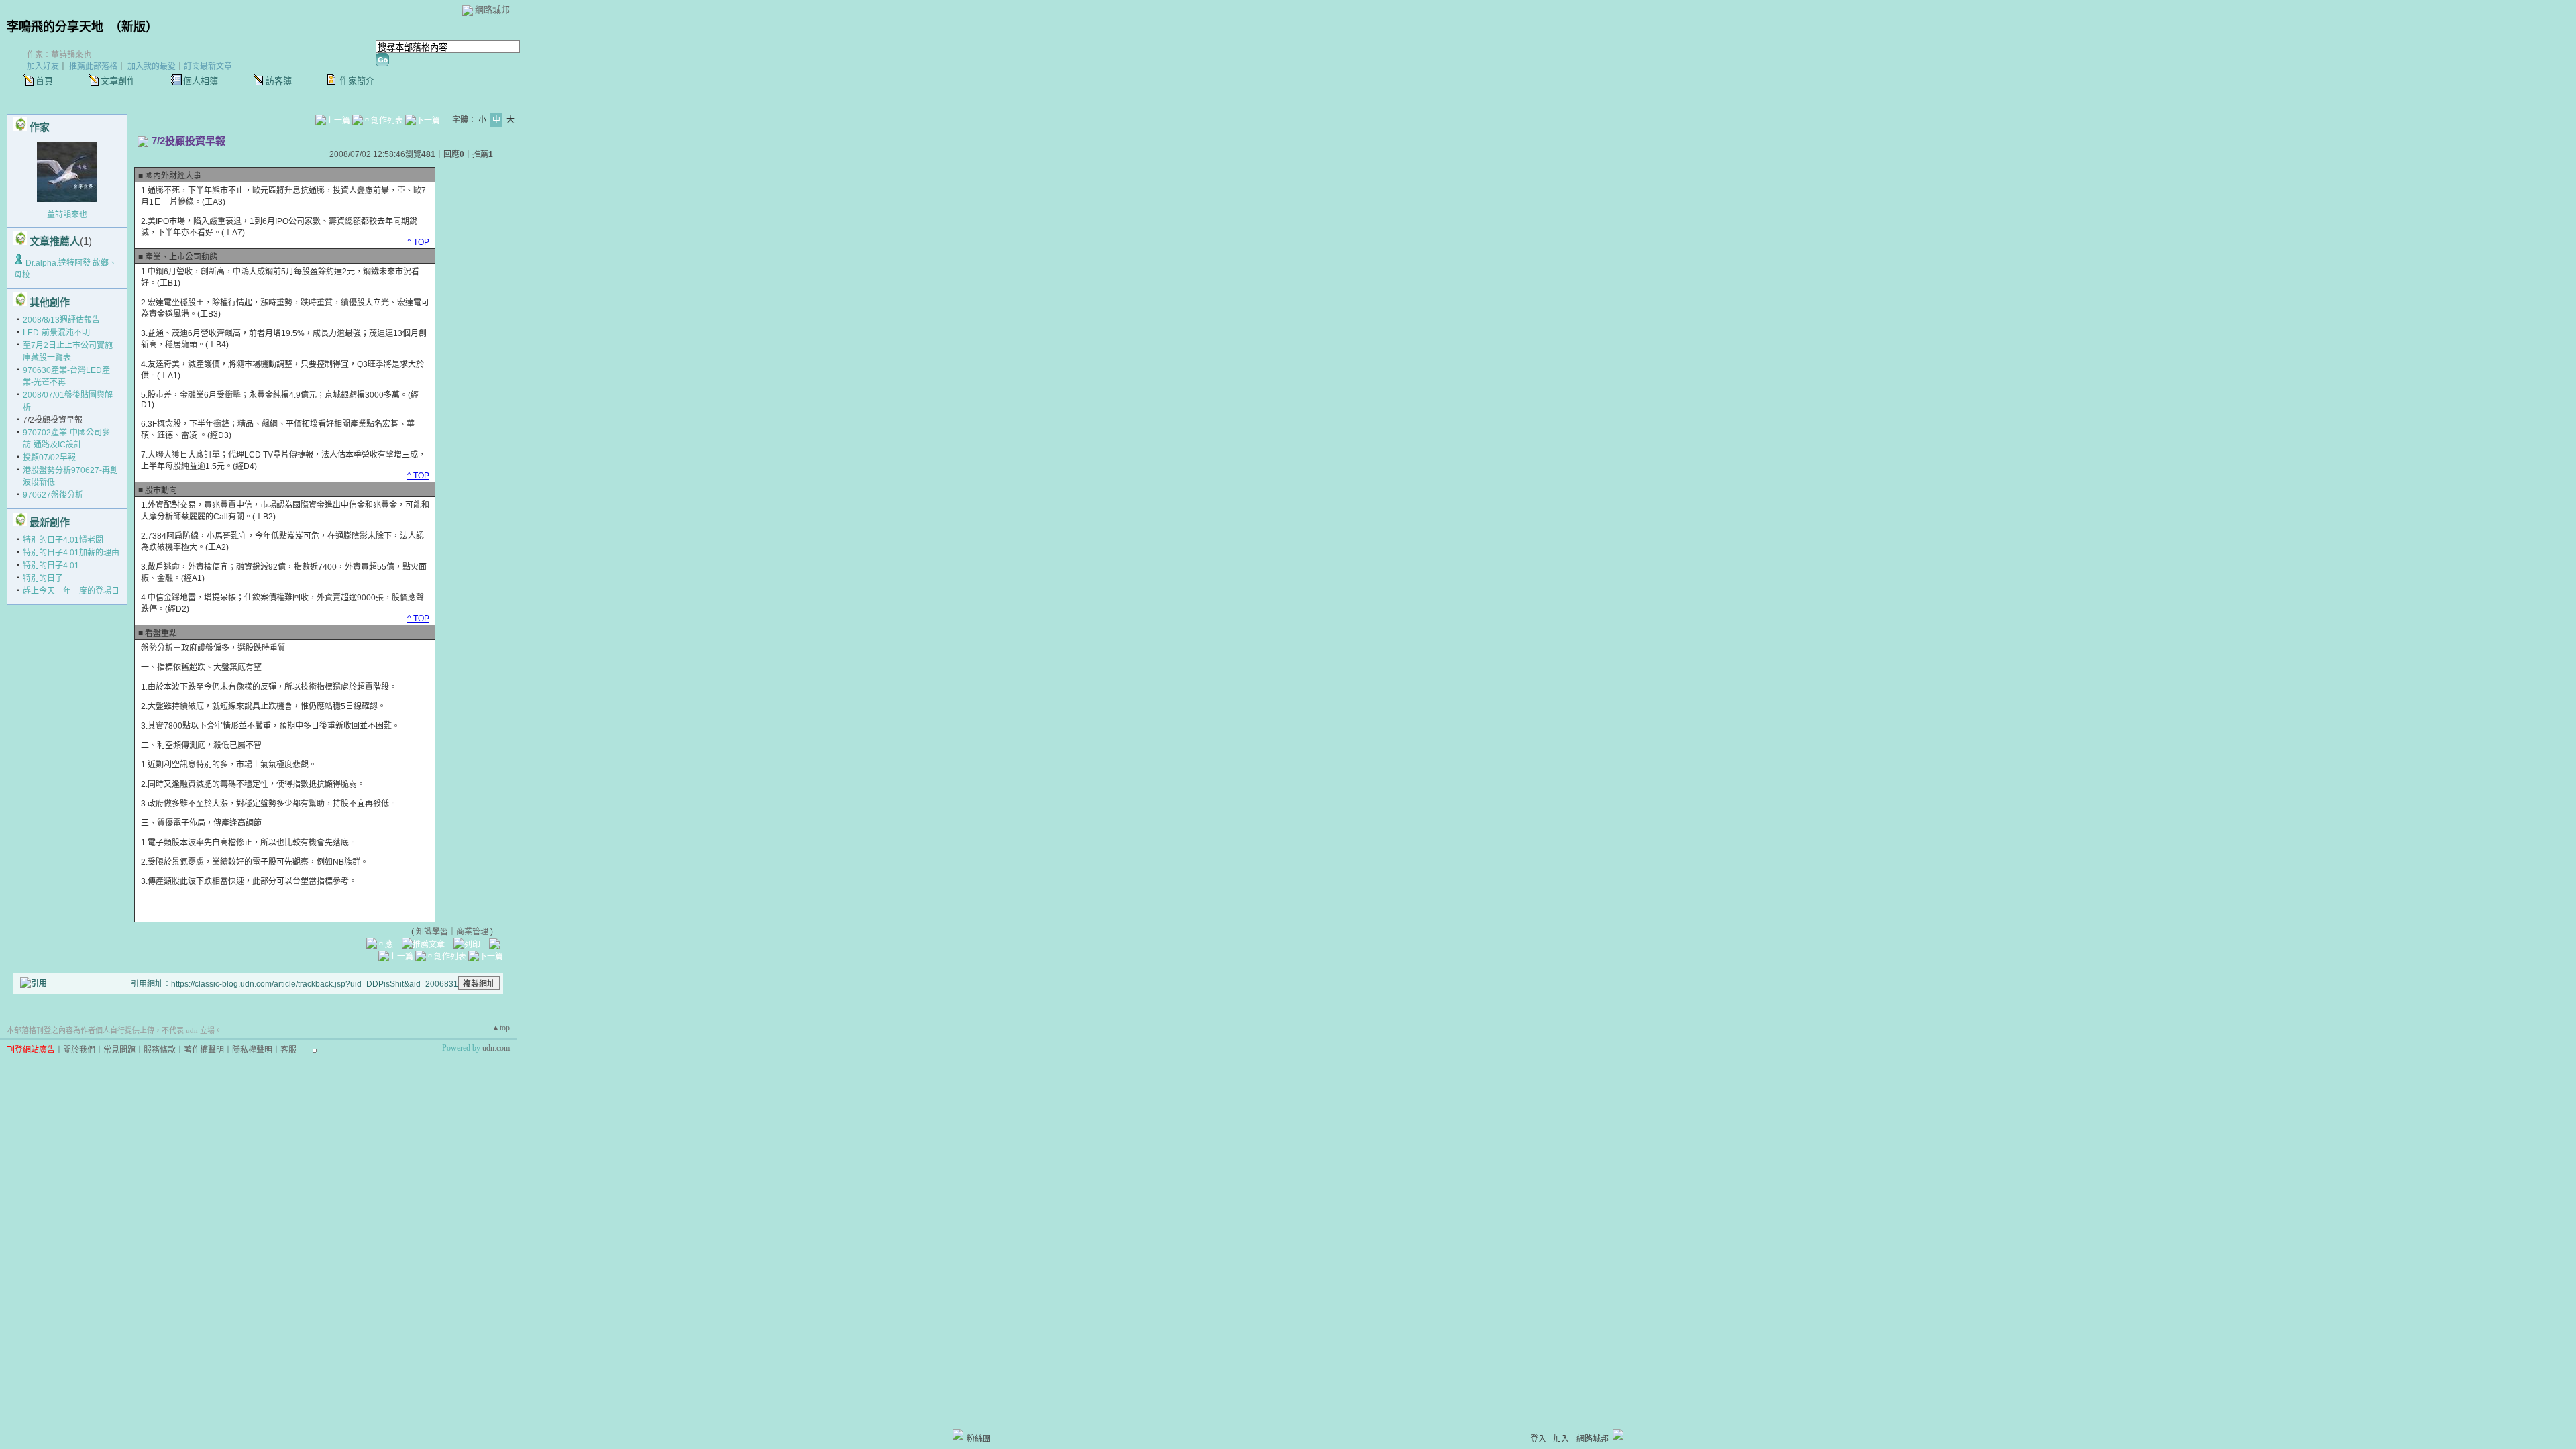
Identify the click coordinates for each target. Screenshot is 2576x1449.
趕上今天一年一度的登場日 (71, 591)
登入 (1538, 1439)
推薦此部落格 (93, 66)
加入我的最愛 (152, 66)
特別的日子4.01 (51, 566)
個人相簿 (201, 81)
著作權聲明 (204, 1050)
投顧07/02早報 (49, 458)
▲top (501, 1028)
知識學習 (432, 932)
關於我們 (79, 1050)
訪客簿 (279, 81)
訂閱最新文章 (208, 66)
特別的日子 (43, 578)
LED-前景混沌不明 (56, 333)
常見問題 (119, 1050)
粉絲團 (979, 1439)
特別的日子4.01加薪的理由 (71, 553)
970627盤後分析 (53, 495)
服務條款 (160, 1050)
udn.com (496, 1048)
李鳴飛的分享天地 (55, 27)
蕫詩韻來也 (67, 215)
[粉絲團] (958, 1434)
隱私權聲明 (252, 1050)
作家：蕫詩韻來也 (59, 55)
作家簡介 (357, 81)
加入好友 (43, 66)
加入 (1561, 1439)
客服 (288, 1050)
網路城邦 (492, 10)
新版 (133, 27)
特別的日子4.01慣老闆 (63, 540)
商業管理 (472, 932)
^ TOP (418, 242)
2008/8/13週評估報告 (61, 320)
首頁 (44, 81)
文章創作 (118, 81)
